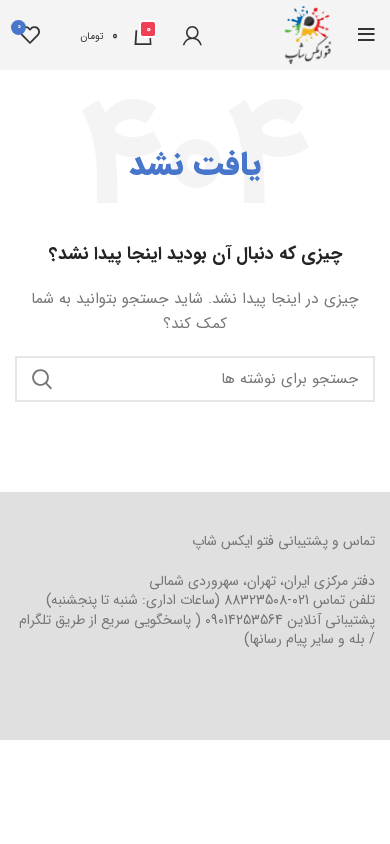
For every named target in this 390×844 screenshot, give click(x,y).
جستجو (42, 379)
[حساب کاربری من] (192, 35)
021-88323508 (266, 600)
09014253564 (244, 620)
